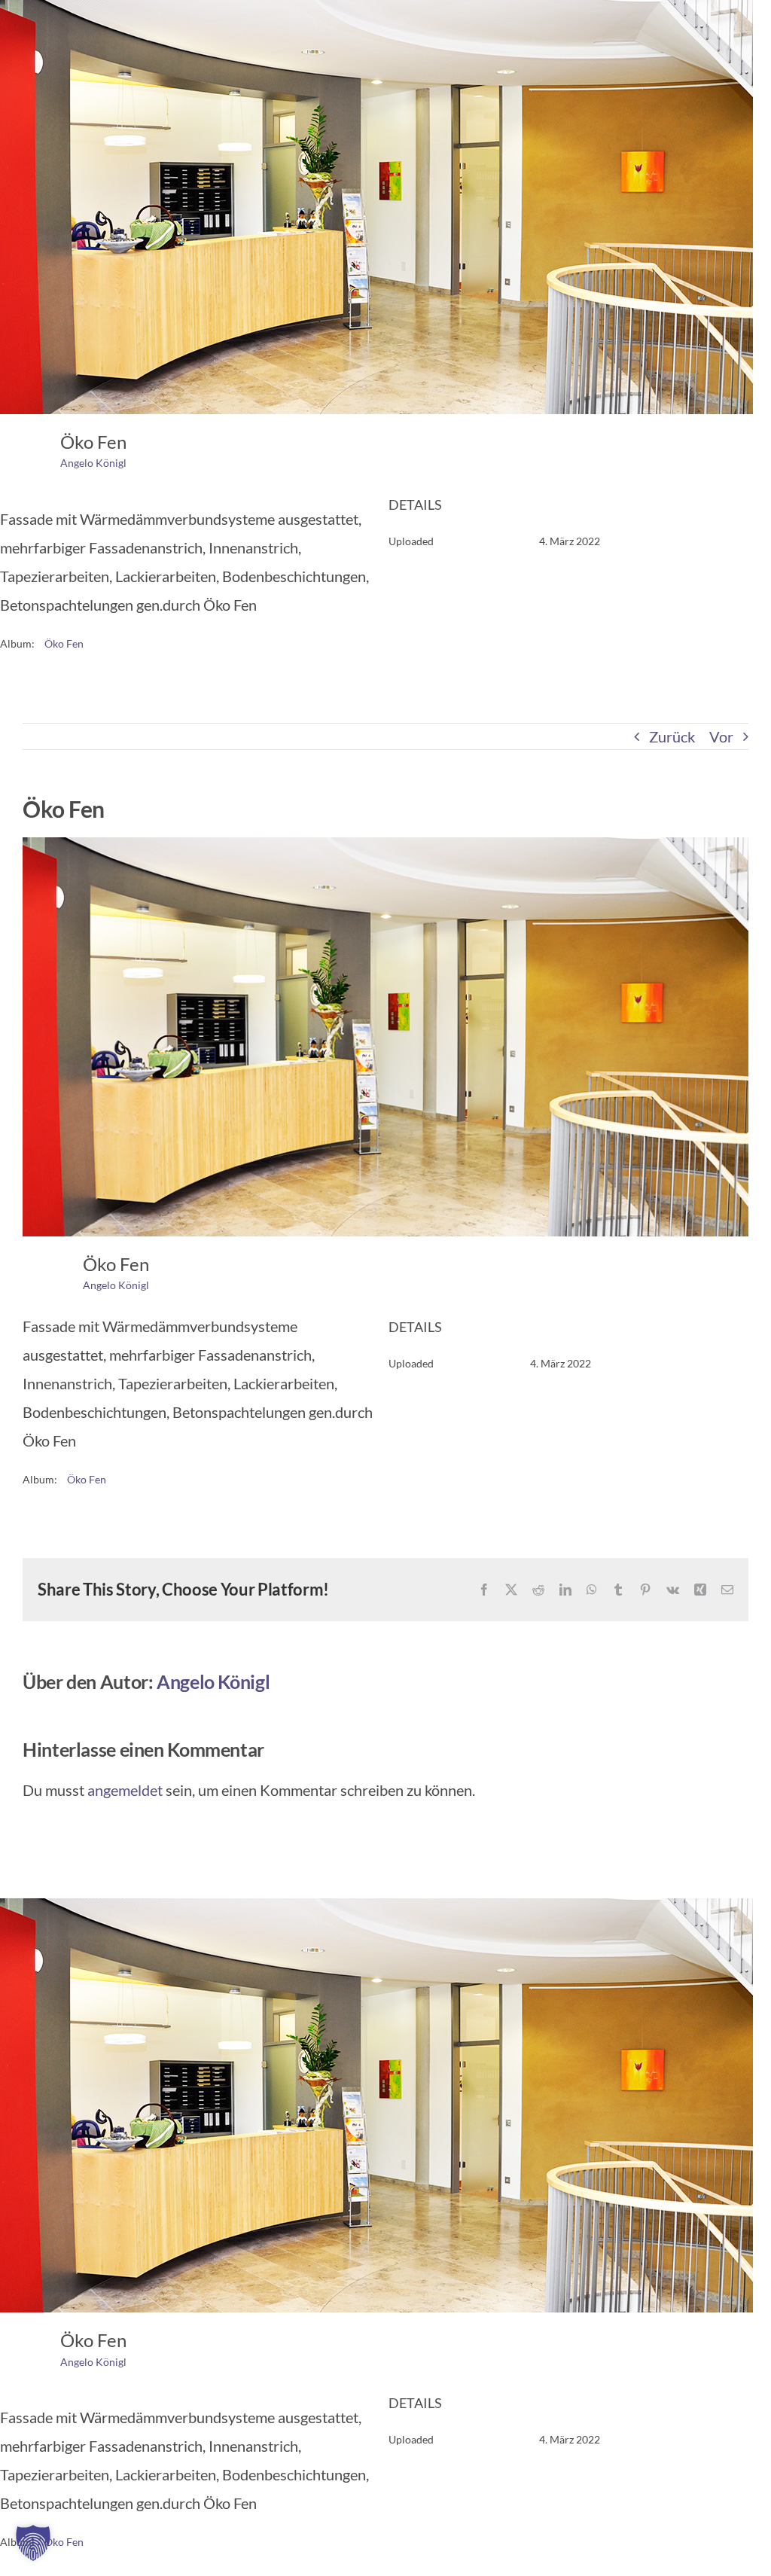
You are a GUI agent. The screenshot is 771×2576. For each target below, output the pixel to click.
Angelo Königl (93, 463)
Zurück (672, 736)
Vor (721, 736)
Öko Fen (64, 643)
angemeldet (125, 1790)
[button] (33, 2543)
